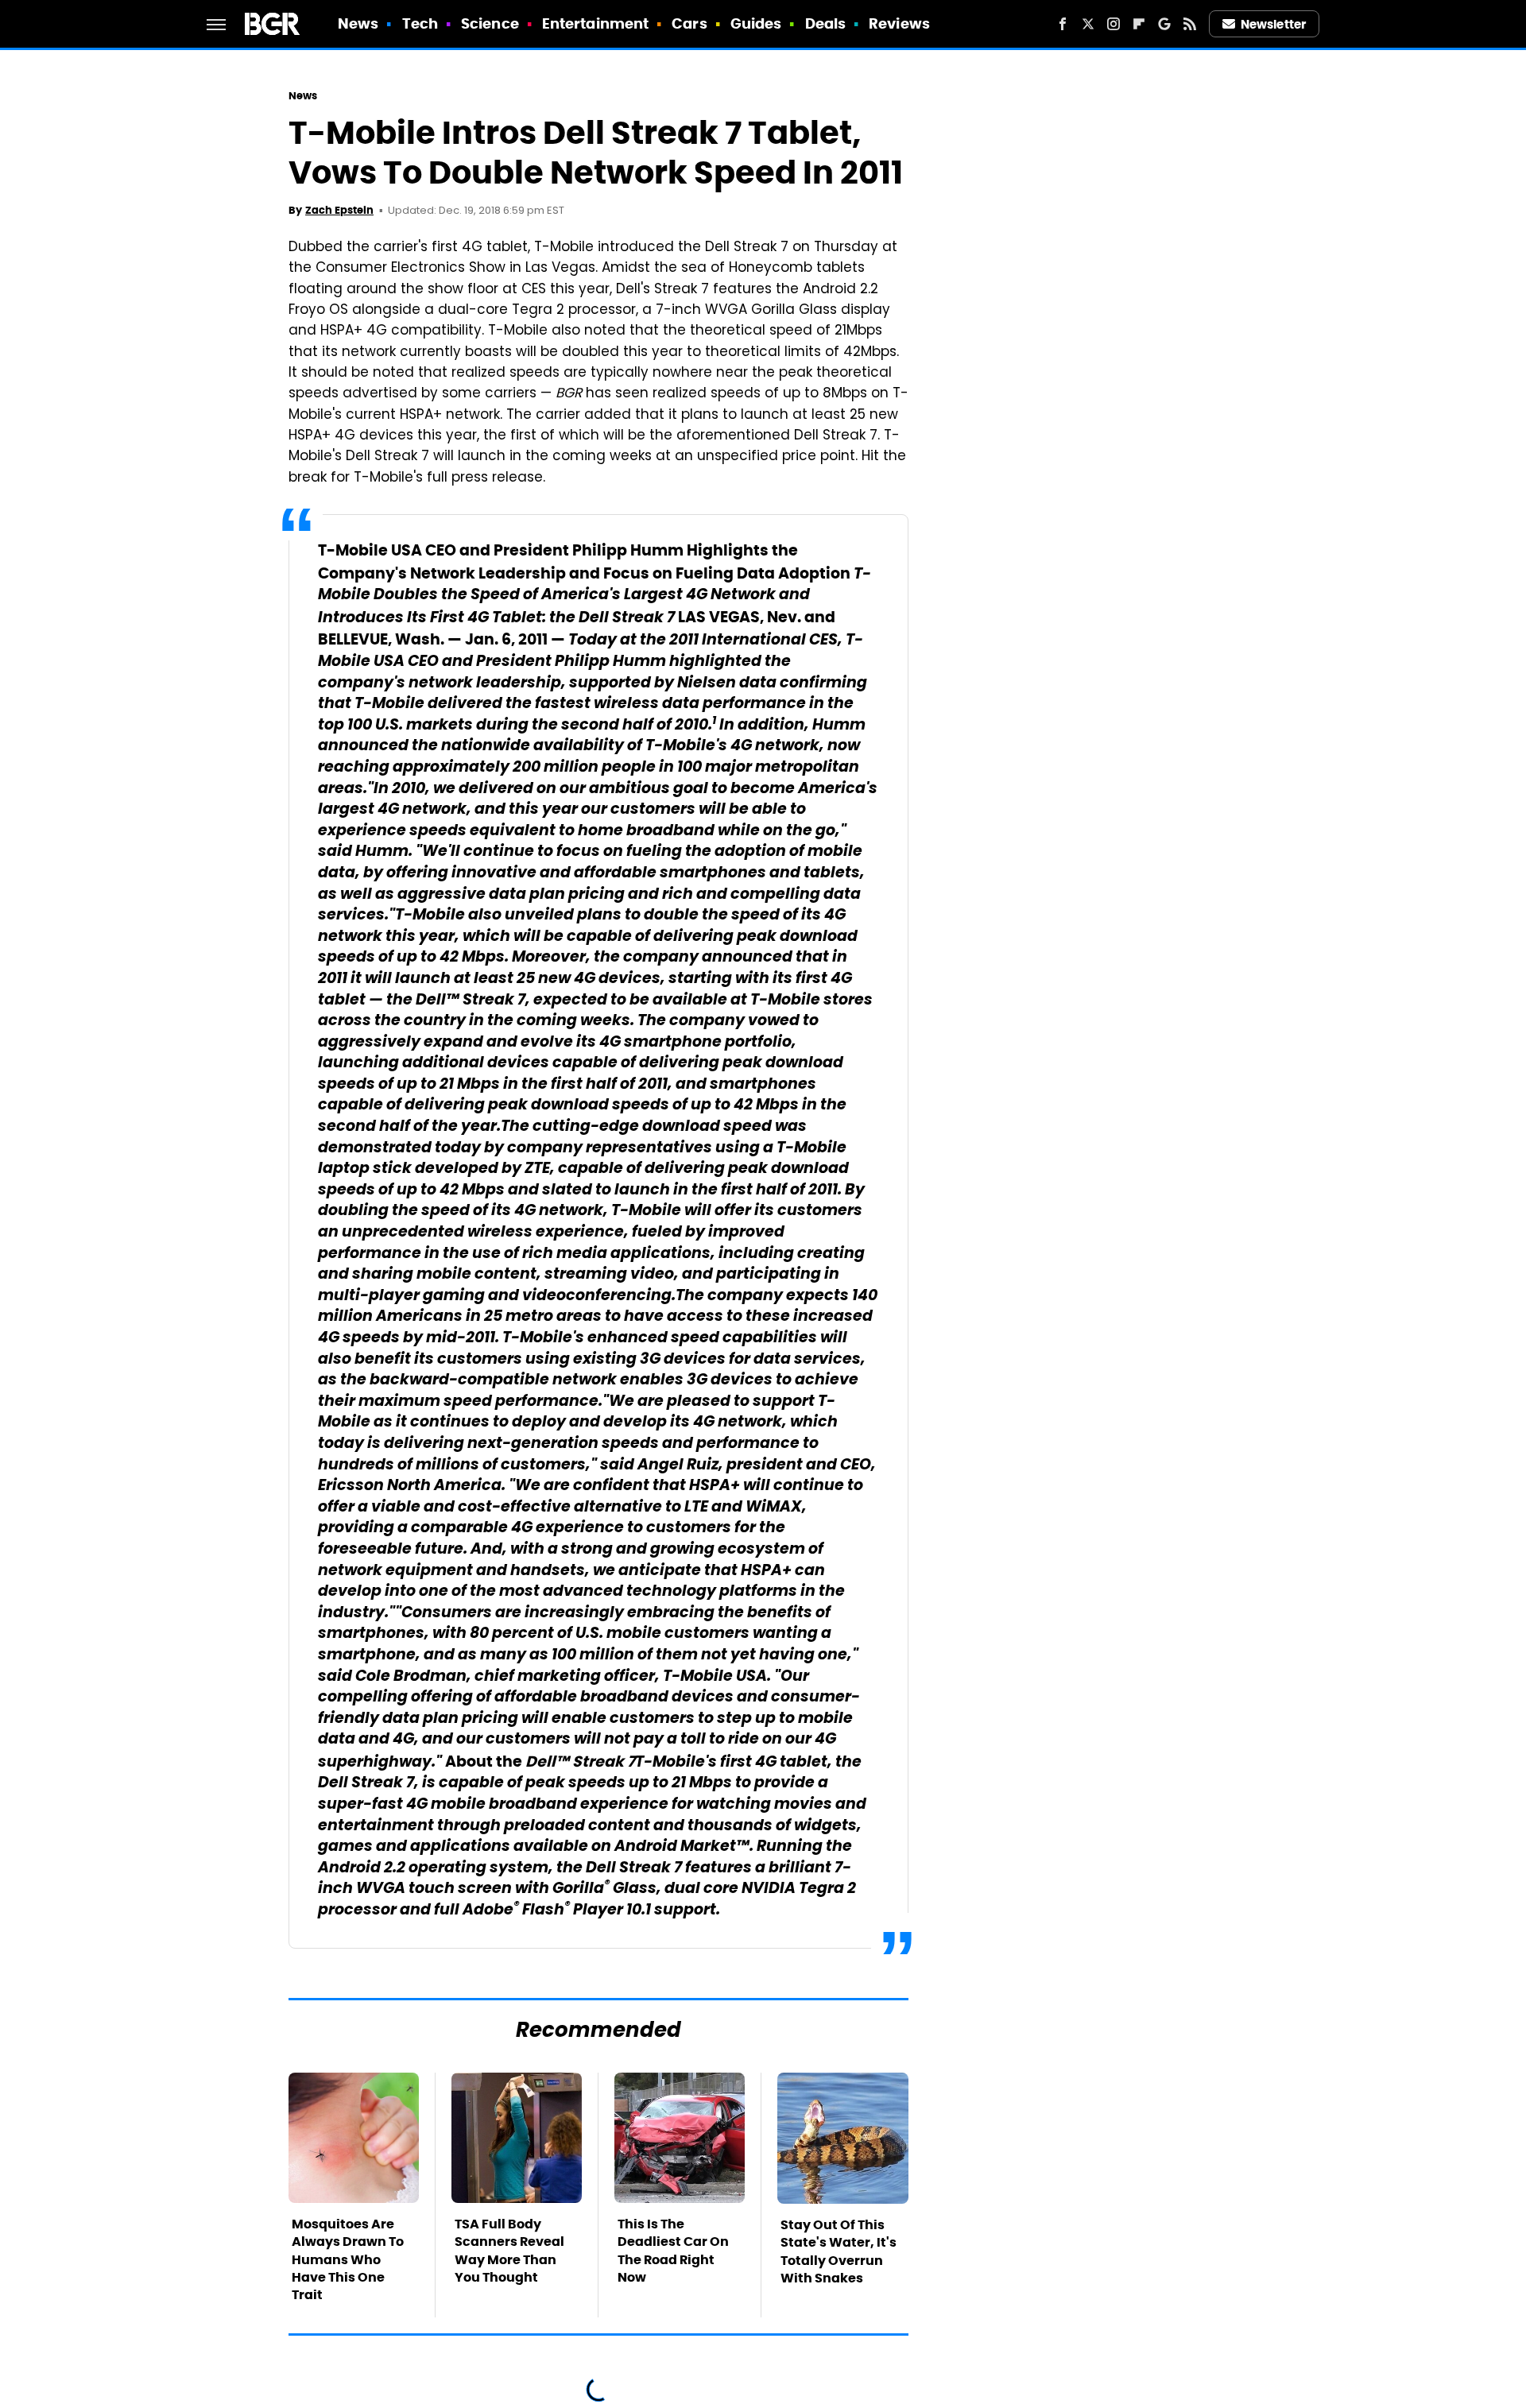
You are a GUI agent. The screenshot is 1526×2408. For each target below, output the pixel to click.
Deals (826, 23)
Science (490, 23)
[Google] (1164, 24)
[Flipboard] (1139, 24)
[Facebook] (1063, 24)
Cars (689, 23)
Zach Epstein (339, 210)
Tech (420, 23)
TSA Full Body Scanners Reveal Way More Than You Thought (509, 2251)
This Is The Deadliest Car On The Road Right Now (673, 2251)
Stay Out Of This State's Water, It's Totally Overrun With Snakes (839, 2251)
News (358, 23)
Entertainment (595, 23)
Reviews (899, 23)
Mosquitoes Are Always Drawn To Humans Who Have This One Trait (348, 2260)
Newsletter (1273, 24)
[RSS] (1190, 24)
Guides (756, 23)
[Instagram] (1114, 24)
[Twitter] (1088, 24)
